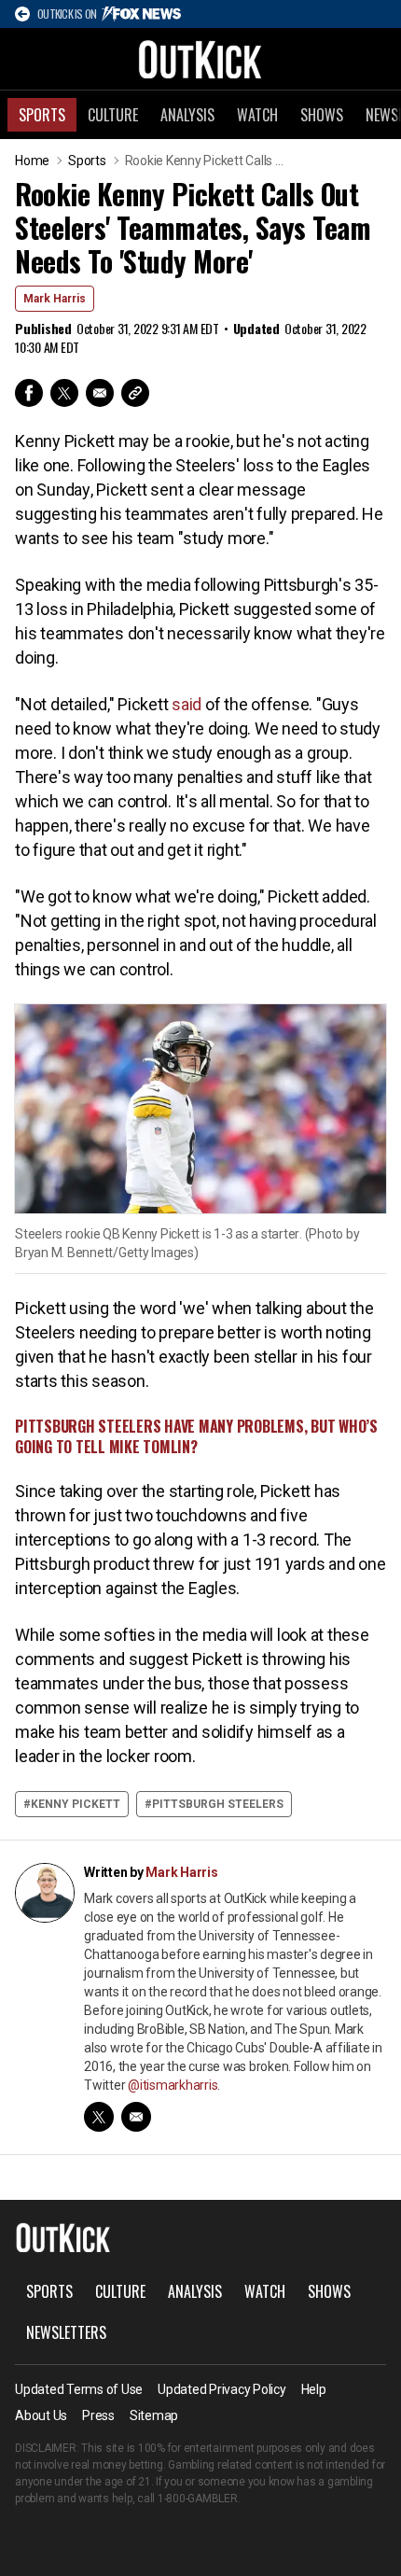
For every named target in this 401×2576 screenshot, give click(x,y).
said (187, 704)
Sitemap (154, 2415)
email (136, 2117)
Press (98, 2415)
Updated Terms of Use (79, 2389)
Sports (42, 115)
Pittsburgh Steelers (218, 1804)
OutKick (200, 59)
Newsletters (66, 2332)
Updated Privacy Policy (222, 2389)
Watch (257, 115)
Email (100, 393)
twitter (99, 2117)
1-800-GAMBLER (198, 2499)
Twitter (64, 393)
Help (314, 2389)
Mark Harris (55, 299)
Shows (322, 115)
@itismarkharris (173, 2085)
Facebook (29, 393)
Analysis (187, 115)
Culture (113, 115)
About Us (41, 2415)
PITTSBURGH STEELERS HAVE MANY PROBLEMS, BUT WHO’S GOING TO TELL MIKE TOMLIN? (196, 1436)
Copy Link (135, 393)
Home (32, 161)
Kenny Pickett (76, 1804)
